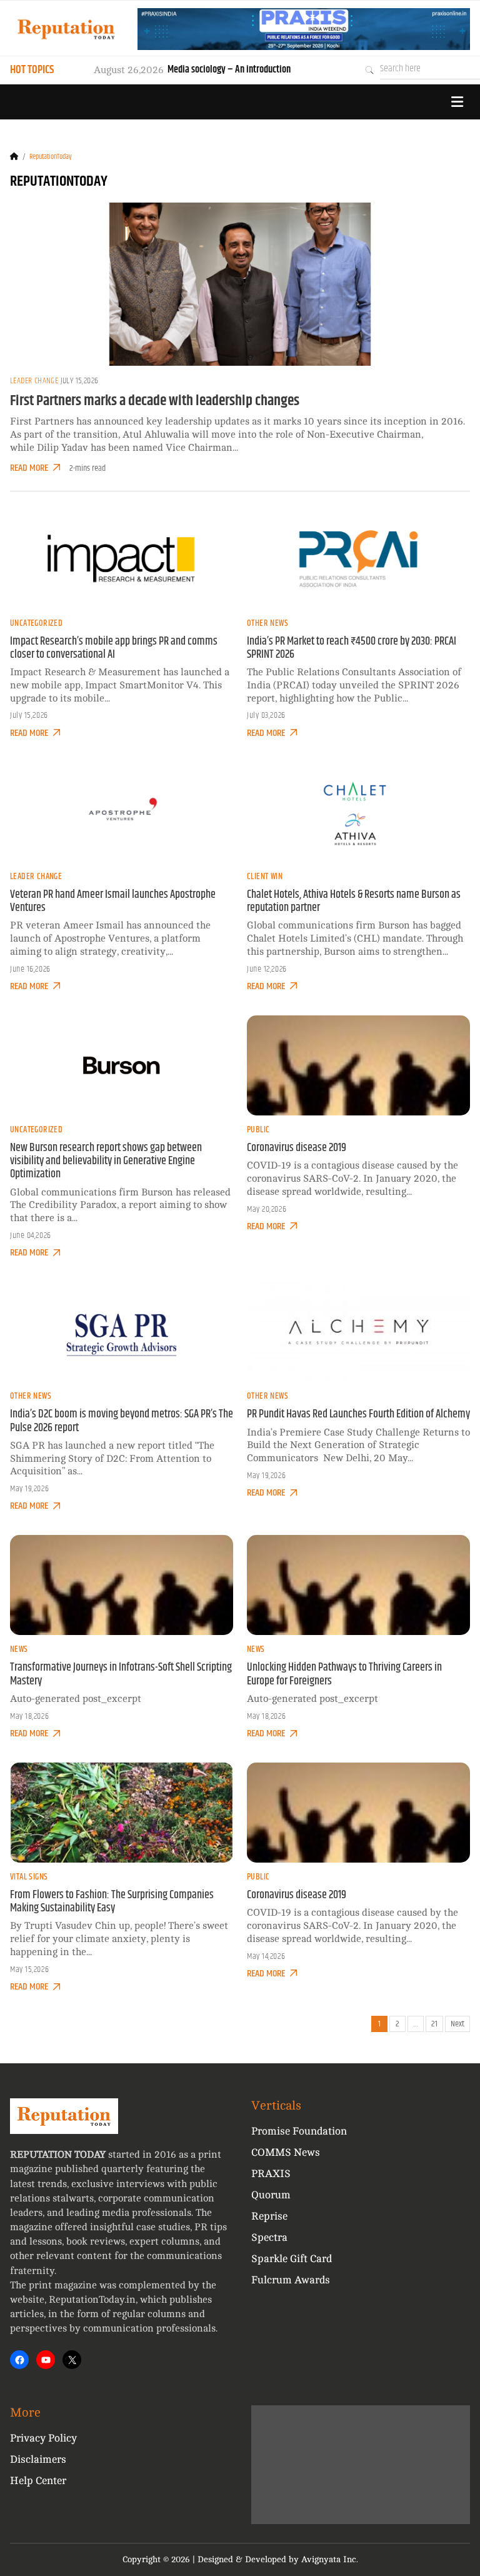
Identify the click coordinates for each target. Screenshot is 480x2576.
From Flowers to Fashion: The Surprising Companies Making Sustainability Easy (112, 1902)
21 (434, 2024)
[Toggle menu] (457, 102)
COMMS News (286, 2152)
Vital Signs (29, 1877)
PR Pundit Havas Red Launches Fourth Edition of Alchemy (358, 1414)
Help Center (38, 2481)
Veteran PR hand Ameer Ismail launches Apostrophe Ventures (113, 901)
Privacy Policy (43, 2438)
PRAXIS (271, 2174)
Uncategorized (36, 623)
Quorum (271, 2195)
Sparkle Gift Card (292, 2259)
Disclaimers (38, 2459)
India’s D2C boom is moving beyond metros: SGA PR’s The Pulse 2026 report (122, 1421)
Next (457, 2024)
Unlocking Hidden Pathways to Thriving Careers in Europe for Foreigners (344, 1674)
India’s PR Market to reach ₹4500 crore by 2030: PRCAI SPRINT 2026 (352, 648)
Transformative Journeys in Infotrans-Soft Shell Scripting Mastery (121, 1674)
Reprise (269, 2216)
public (258, 1130)
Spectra (269, 2237)
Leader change (34, 381)
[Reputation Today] (66, 29)
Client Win (265, 877)
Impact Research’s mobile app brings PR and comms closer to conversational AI (114, 648)
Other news (267, 623)
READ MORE (29, 468)
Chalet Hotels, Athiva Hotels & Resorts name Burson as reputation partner (354, 901)
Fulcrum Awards (291, 2280)
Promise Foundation (299, 2131)
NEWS (19, 1649)
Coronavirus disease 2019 (297, 1148)
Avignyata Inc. (330, 2559)
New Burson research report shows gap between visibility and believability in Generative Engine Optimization (106, 1161)
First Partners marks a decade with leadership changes (155, 401)
